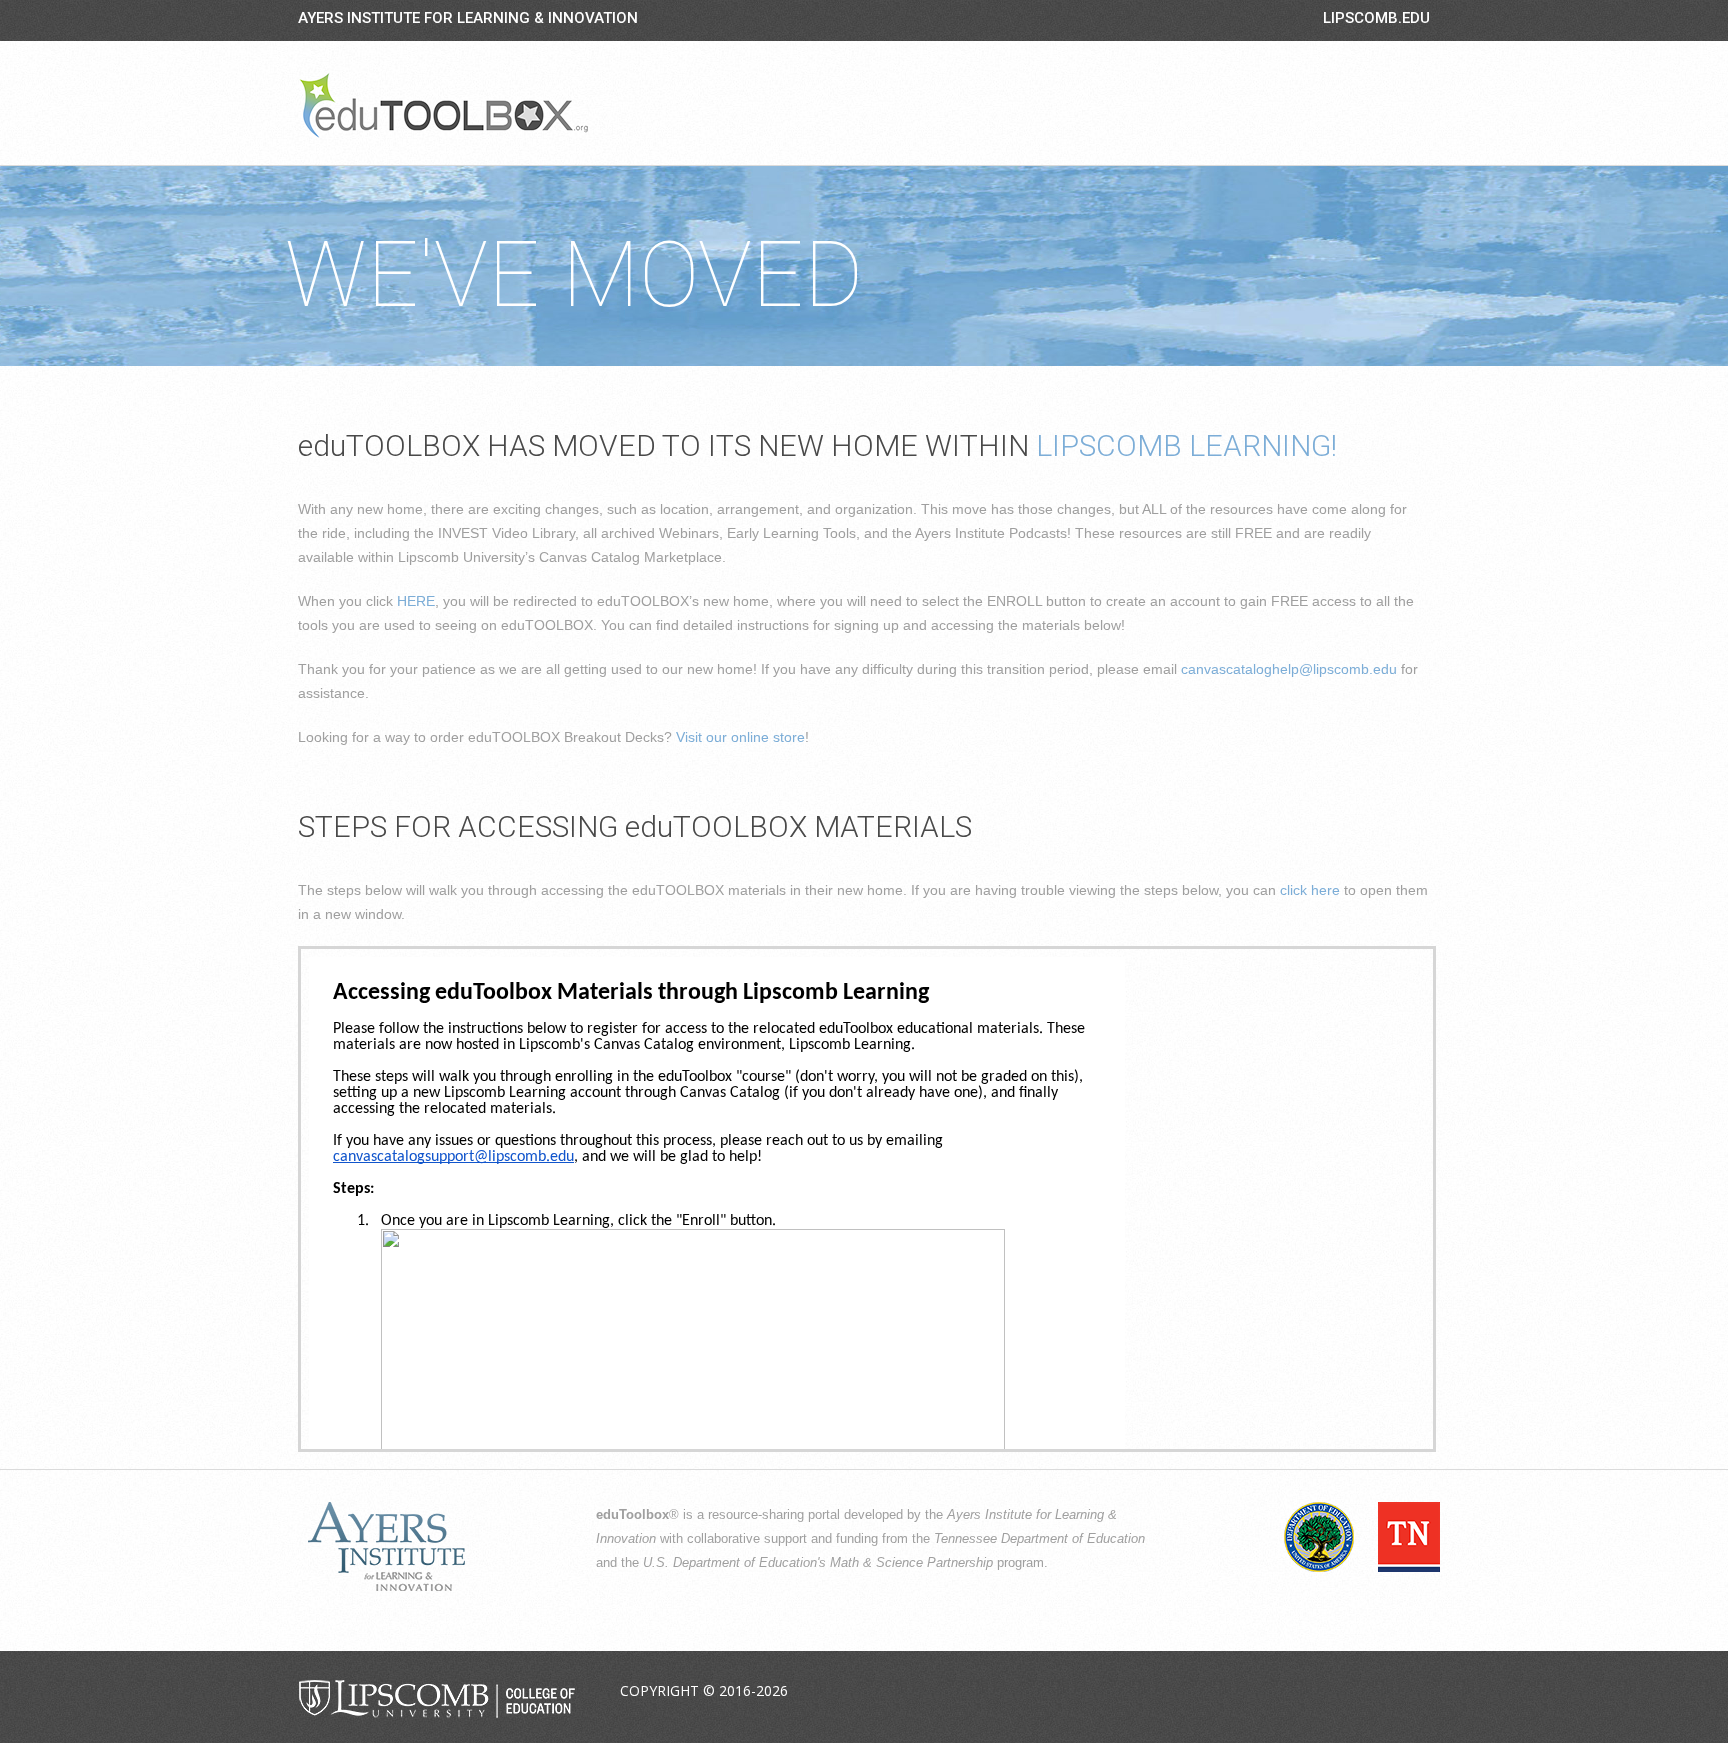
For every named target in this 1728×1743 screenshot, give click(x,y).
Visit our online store (740, 737)
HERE (416, 601)
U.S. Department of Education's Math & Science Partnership (818, 1563)
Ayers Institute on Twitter (1319, 1692)
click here (1310, 890)
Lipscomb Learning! (1186, 445)
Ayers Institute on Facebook (1272, 1692)
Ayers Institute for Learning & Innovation (468, 18)
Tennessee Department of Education (1039, 1539)
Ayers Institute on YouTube (1366, 1692)
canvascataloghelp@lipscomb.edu (1289, 669)
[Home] (444, 105)
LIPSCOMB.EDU (1376, 18)
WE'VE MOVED (574, 275)
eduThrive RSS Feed (1413, 1692)
